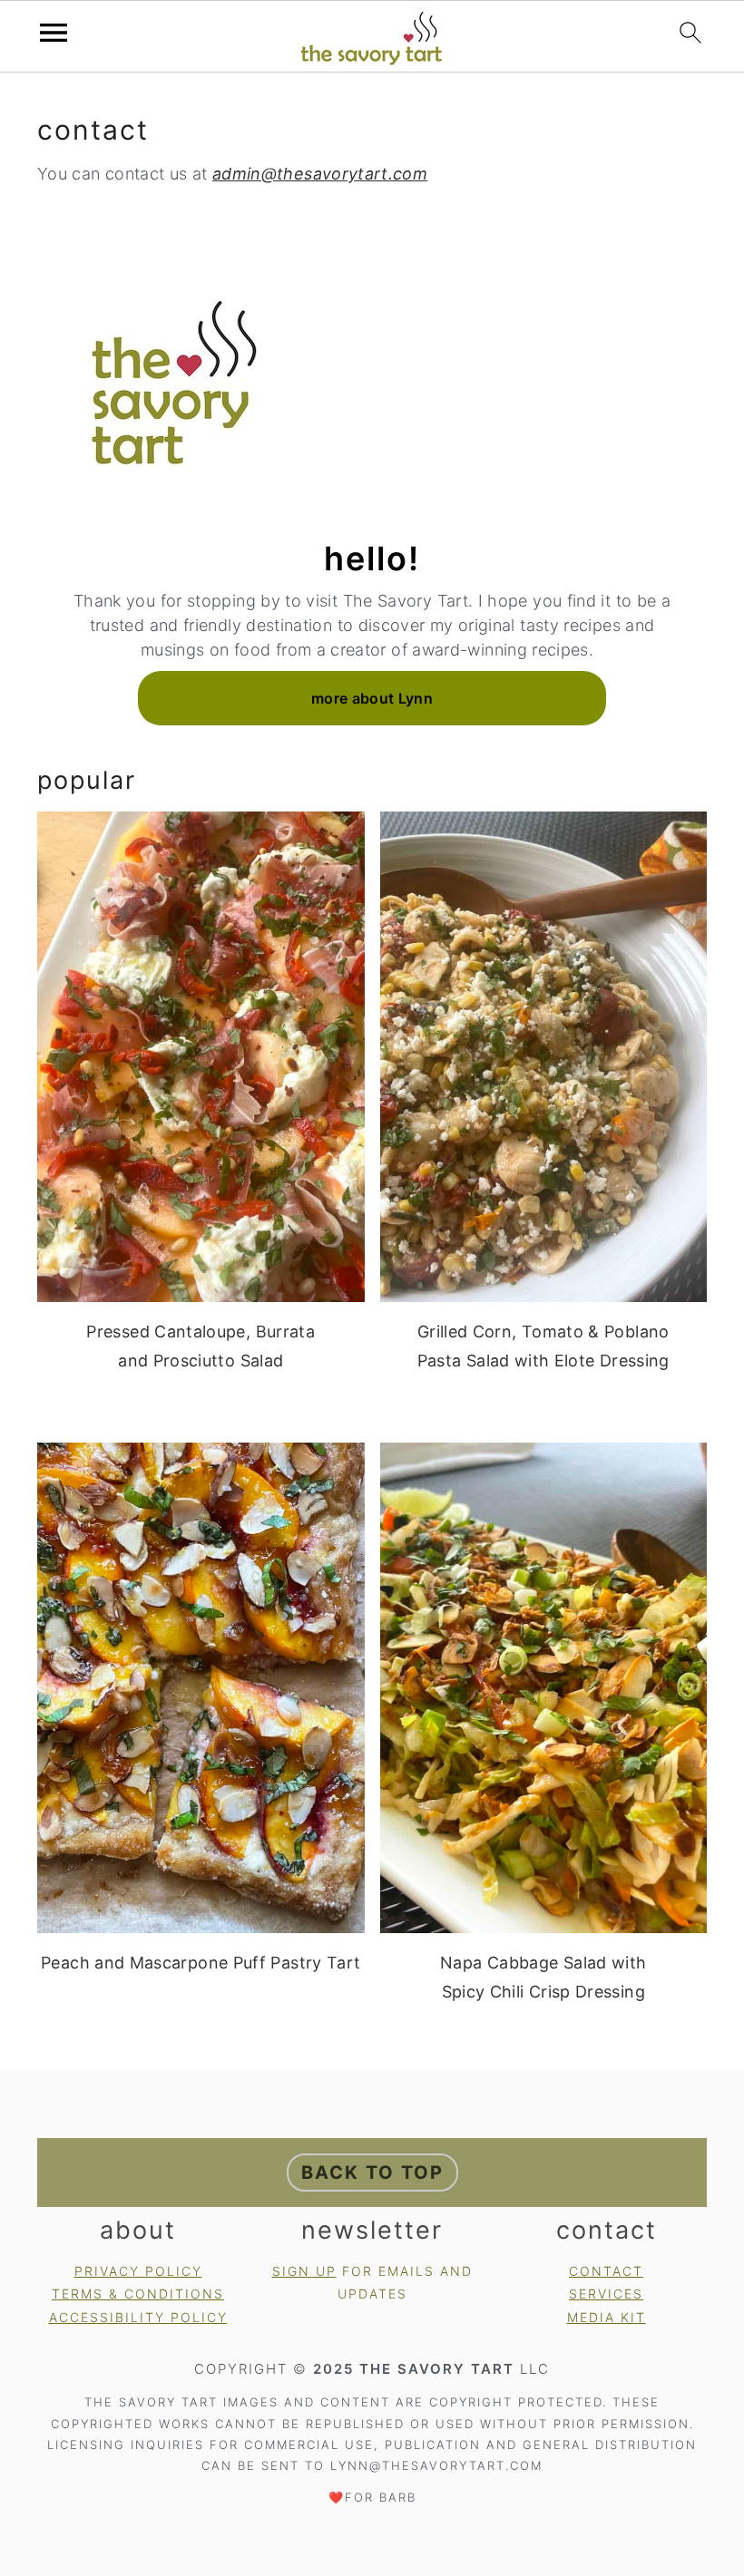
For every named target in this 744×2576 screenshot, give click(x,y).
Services (606, 2294)
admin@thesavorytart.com (320, 174)
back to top (372, 2173)
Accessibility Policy (138, 2317)
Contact (606, 2271)
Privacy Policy (138, 2271)
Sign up (304, 2271)
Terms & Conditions (138, 2294)
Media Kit (607, 2317)
